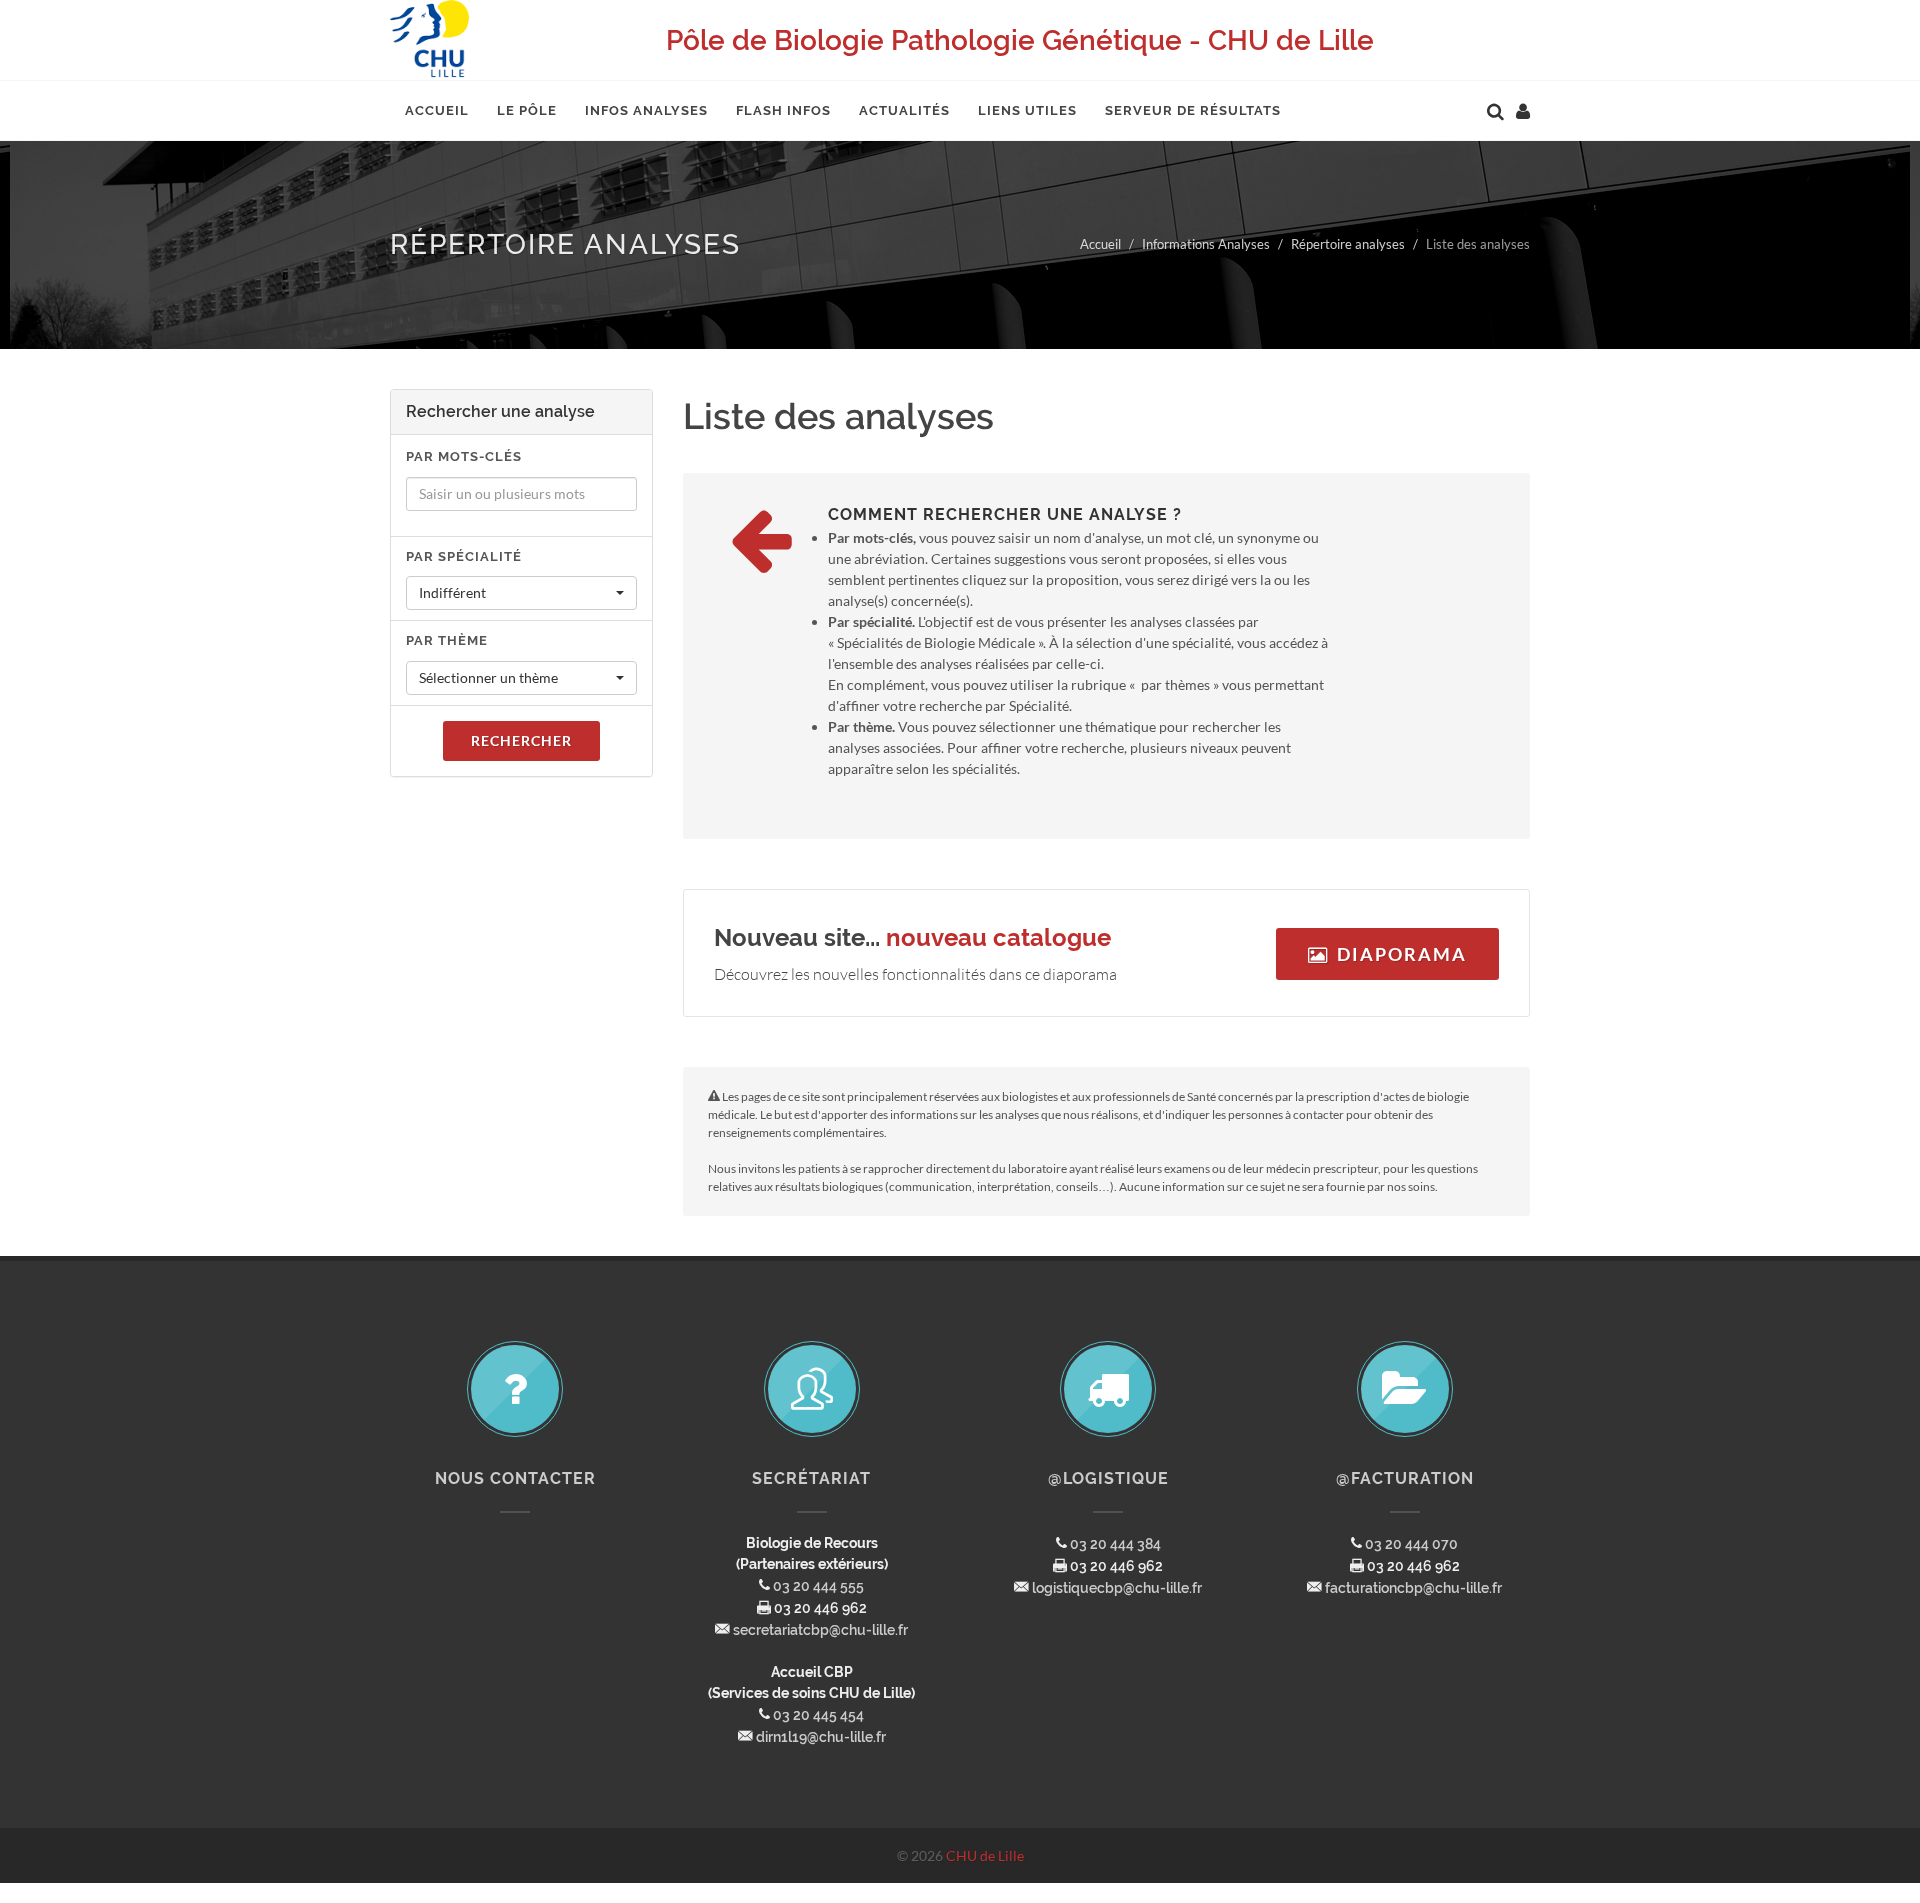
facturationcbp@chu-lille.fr (1413, 1588)
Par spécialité (464, 556)
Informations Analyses (1206, 244)
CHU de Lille (985, 1855)
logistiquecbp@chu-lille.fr (1117, 1588)
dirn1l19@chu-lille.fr (821, 1737)
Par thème (447, 640)
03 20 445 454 (818, 1715)
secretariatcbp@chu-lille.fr (820, 1630)
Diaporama (1402, 954)
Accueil (1100, 244)
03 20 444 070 (1411, 1544)
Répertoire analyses (1348, 244)
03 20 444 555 (818, 1586)
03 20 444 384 (1115, 1544)
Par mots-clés (464, 456)
